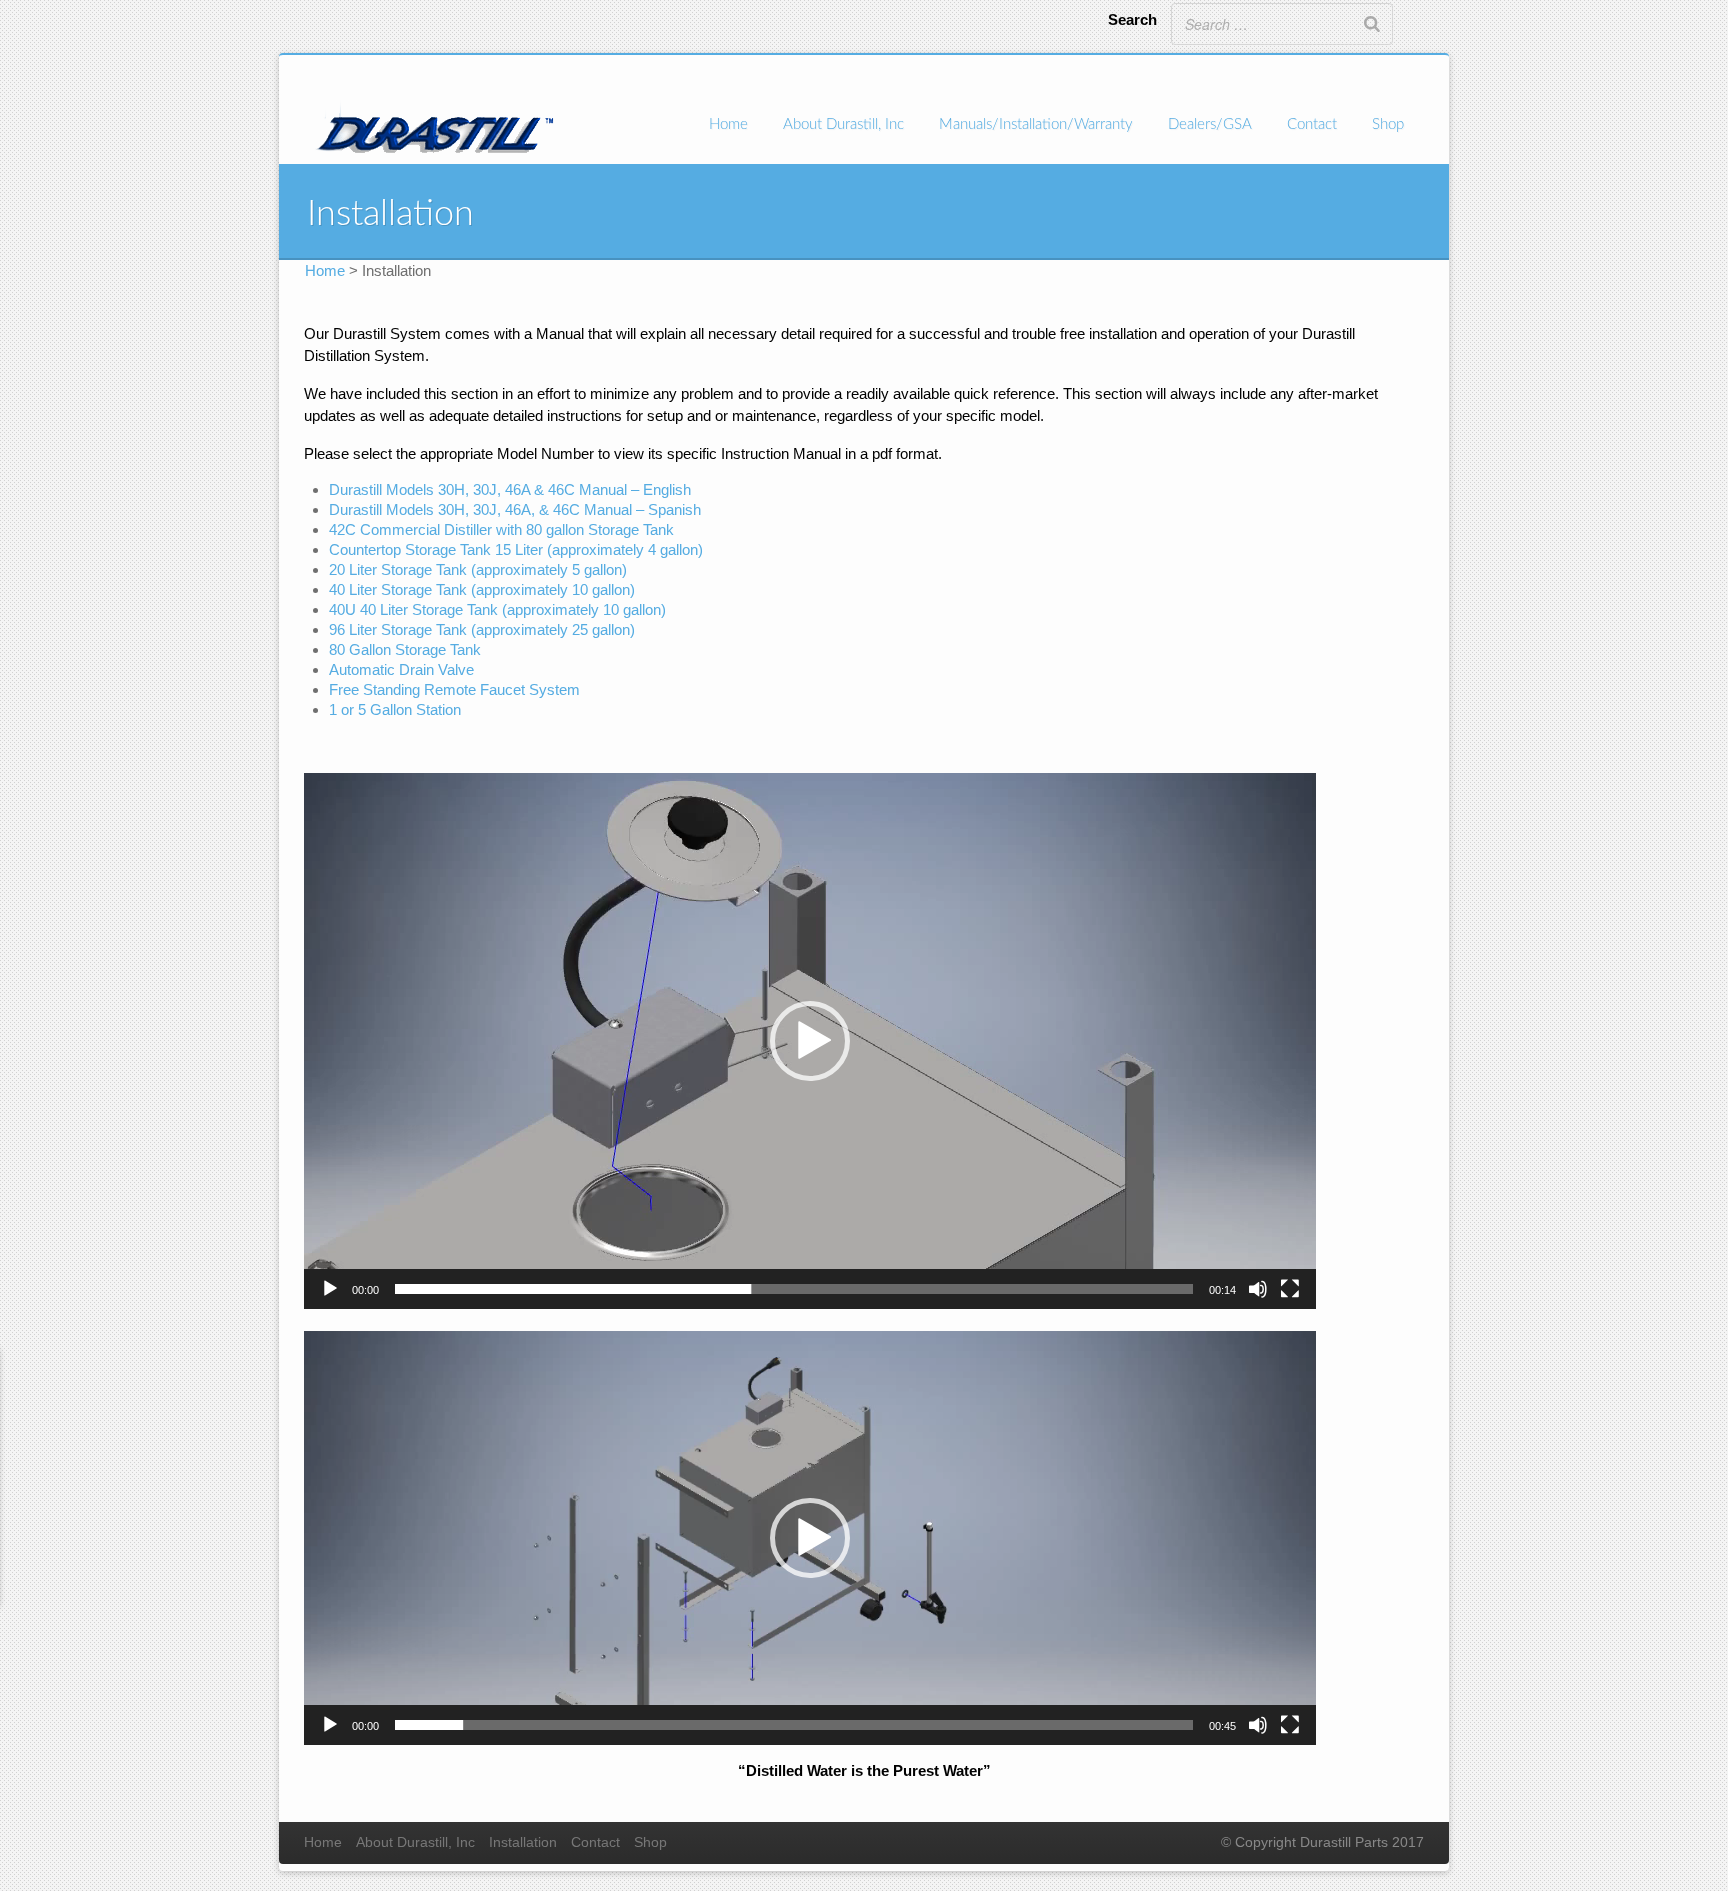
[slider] (794, 1289)
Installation (523, 1842)
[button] (810, 1041)
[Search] (1372, 24)
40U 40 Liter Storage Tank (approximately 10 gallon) (497, 609)
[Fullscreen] (1290, 1289)
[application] (810, 1041)
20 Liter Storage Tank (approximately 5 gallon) (478, 569)
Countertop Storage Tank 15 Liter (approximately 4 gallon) (516, 549)
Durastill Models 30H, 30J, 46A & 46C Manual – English (510, 489)
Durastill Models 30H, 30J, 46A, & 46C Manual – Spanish (515, 509)
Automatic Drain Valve (401, 669)
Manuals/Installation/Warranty (1036, 124)
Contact (1312, 124)
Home (728, 124)
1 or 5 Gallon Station (395, 709)
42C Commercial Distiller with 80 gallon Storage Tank (501, 529)
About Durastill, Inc (843, 124)
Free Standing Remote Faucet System (454, 689)
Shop (1388, 124)
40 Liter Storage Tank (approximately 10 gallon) (482, 589)
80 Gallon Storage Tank (405, 649)
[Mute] (1258, 1289)
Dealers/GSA (1210, 124)
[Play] (330, 1289)
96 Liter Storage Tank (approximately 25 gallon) (482, 629)
